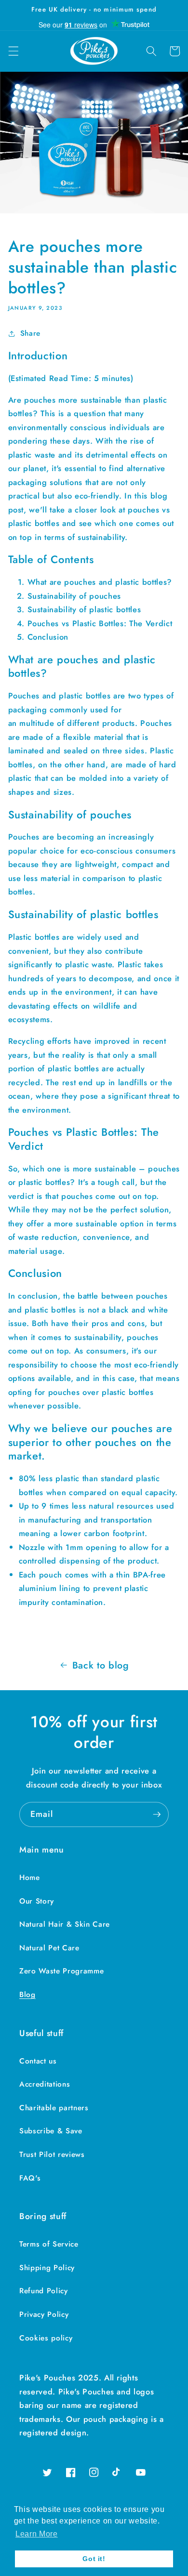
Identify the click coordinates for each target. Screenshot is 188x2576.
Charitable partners (54, 2108)
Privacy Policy (44, 2314)
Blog (27, 1995)
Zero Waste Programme (61, 1971)
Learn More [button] (37, 2534)
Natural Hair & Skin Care (65, 1924)
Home (30, 1878)
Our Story (37, 1901)
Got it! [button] (94, 2559)
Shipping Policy (47, 2268)
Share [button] (30, 333)
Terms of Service (49, 2244)
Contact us (38, 2061)
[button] (13, 51)
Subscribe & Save (51, 2131)
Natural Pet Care (49, 1948)
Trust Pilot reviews (52, 2155)
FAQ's (30, 2178)
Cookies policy (46, 2338)
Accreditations (45, 2084)
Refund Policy (44, 2291)
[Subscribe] (157, 1814)
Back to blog (101, 1665)
